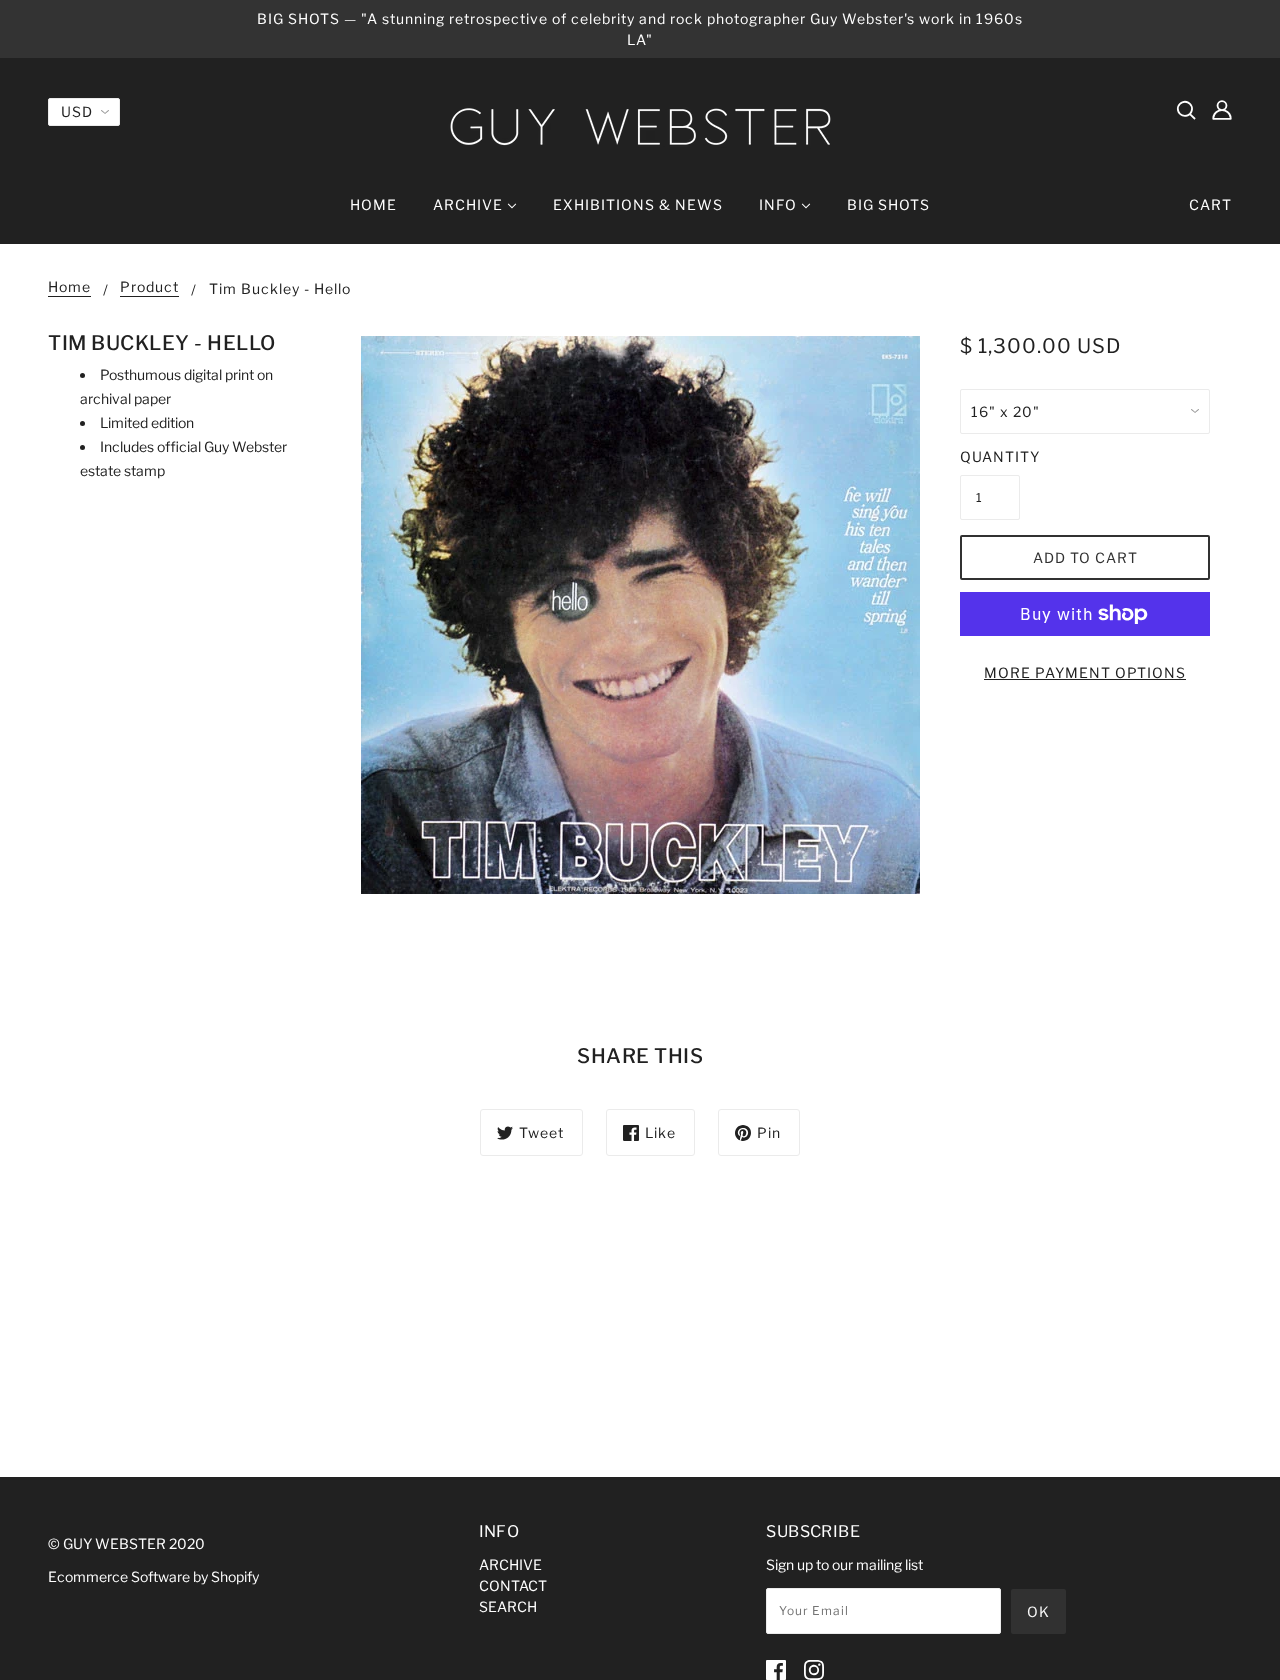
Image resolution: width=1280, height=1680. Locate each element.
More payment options (1085, 672)
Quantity (990, 456)
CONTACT (513, 1585)
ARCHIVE (510, 1564)
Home (69, 287)
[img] (1186, 109)
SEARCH (508, 1606)
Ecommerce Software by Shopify (153, 1576)
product (149, 287)
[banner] (640, 126)
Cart (1210, 204)
